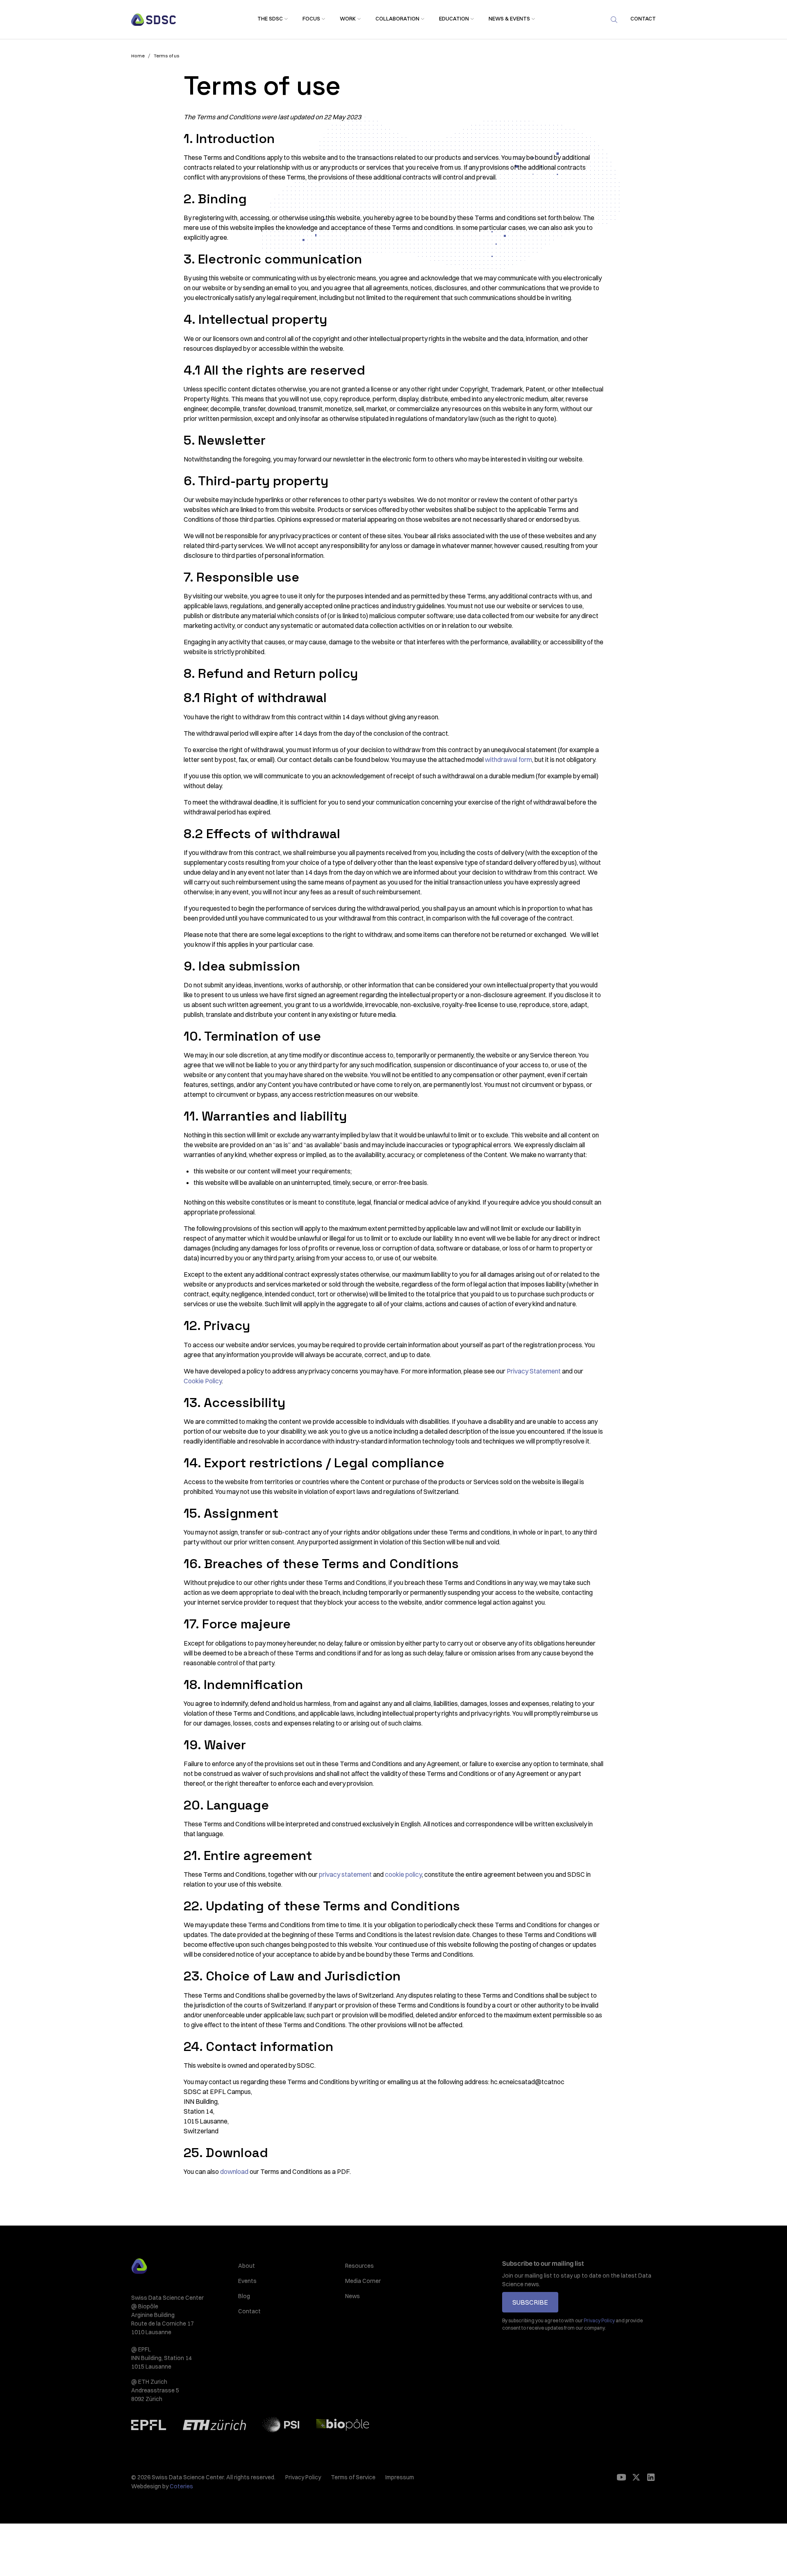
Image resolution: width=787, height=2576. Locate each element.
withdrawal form (508, 759)
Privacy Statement (534, 1371)
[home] (154, 20)
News (353, 2296)
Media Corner (363, 2281)
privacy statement (345, 1874)
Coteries (181, 2486)
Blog (244, 2296)
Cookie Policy (203, 1381)
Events (247, 2281)
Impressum (400, 2477)
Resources (359, 2266)
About (247, 2266)
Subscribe (530, 2302)
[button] (270, 19)
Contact (249, 2311)
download (234, 2171)
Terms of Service (353, 2477)
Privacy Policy (303, 2477)
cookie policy (403, 1874)
